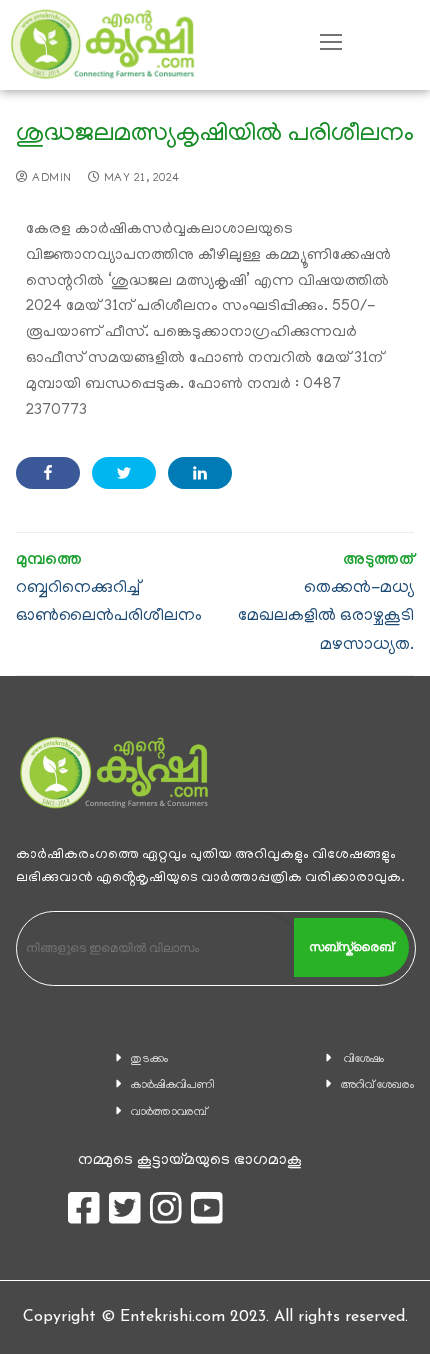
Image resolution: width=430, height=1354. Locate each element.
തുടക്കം (149, 1059)
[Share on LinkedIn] (200, 473)
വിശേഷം (364, 1059)
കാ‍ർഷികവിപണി (173, 1085)
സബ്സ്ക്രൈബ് (351, 947)
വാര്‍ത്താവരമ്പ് (169, 1112)
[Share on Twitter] (124, 473)
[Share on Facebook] (48, 473)
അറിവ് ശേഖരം (377, 1085)
